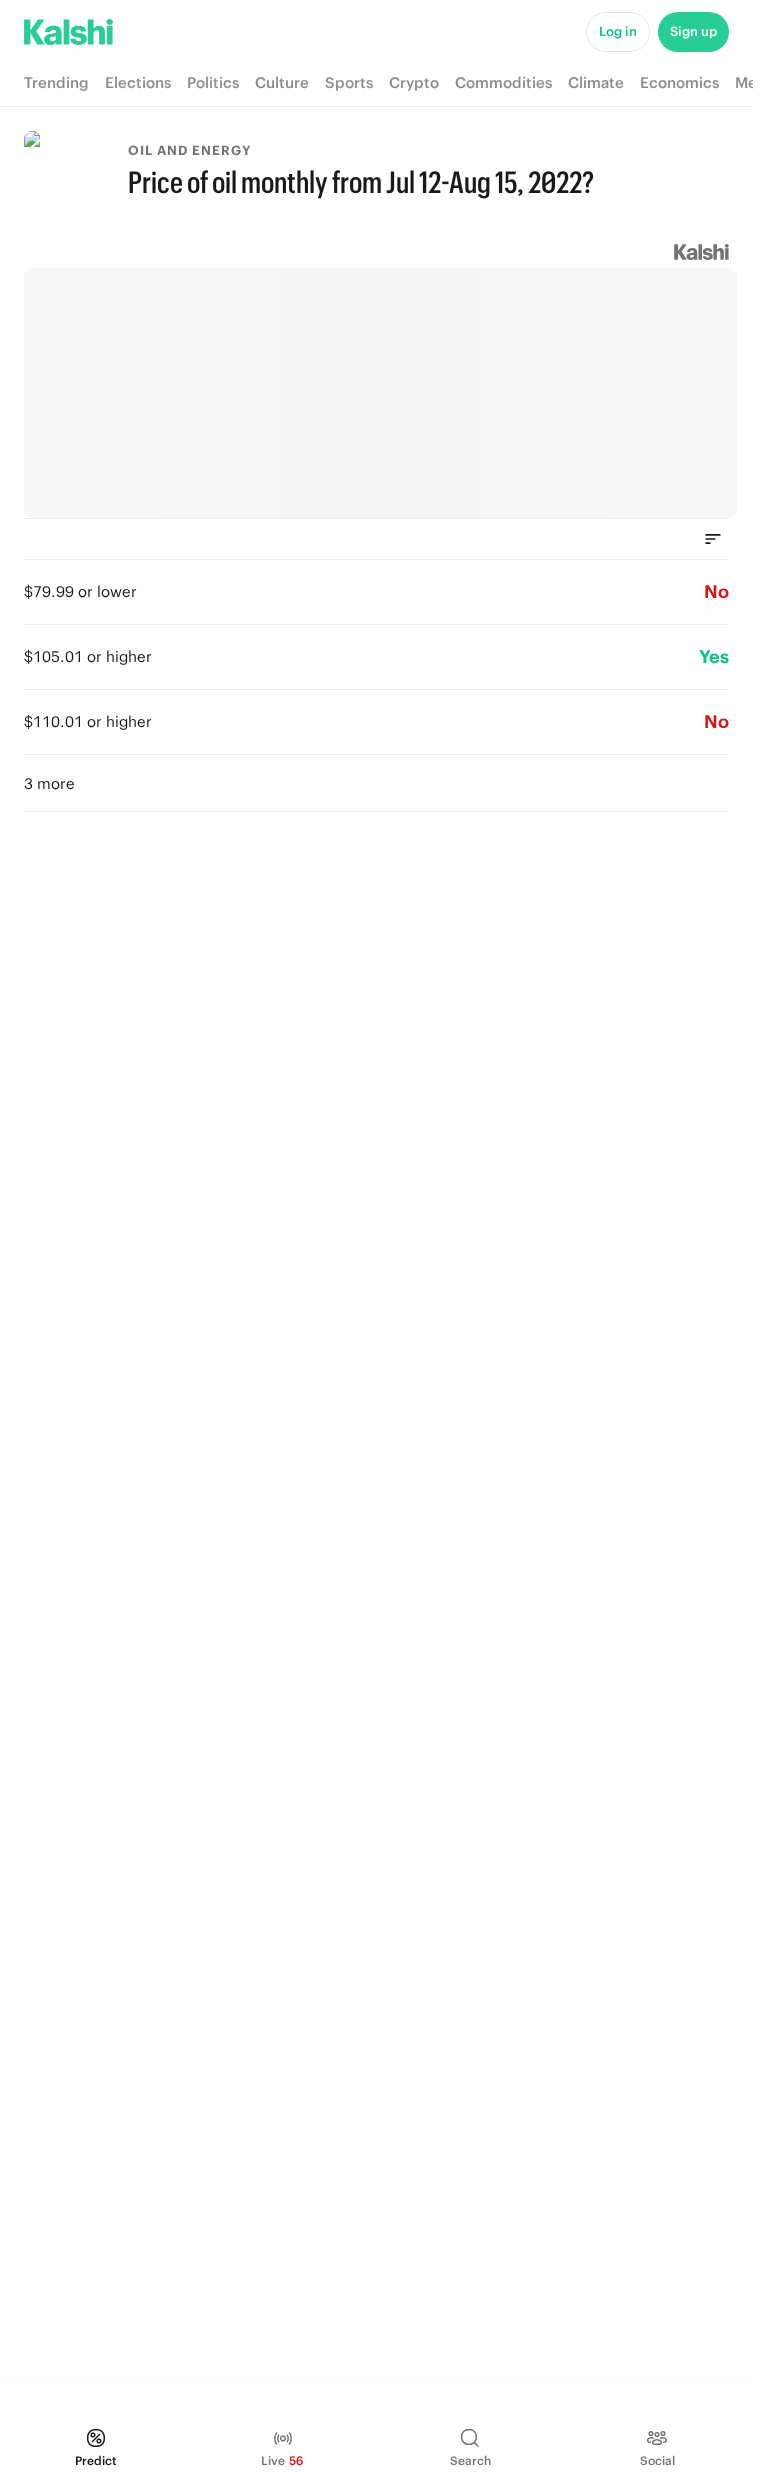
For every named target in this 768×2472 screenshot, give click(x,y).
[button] (376, 783)
